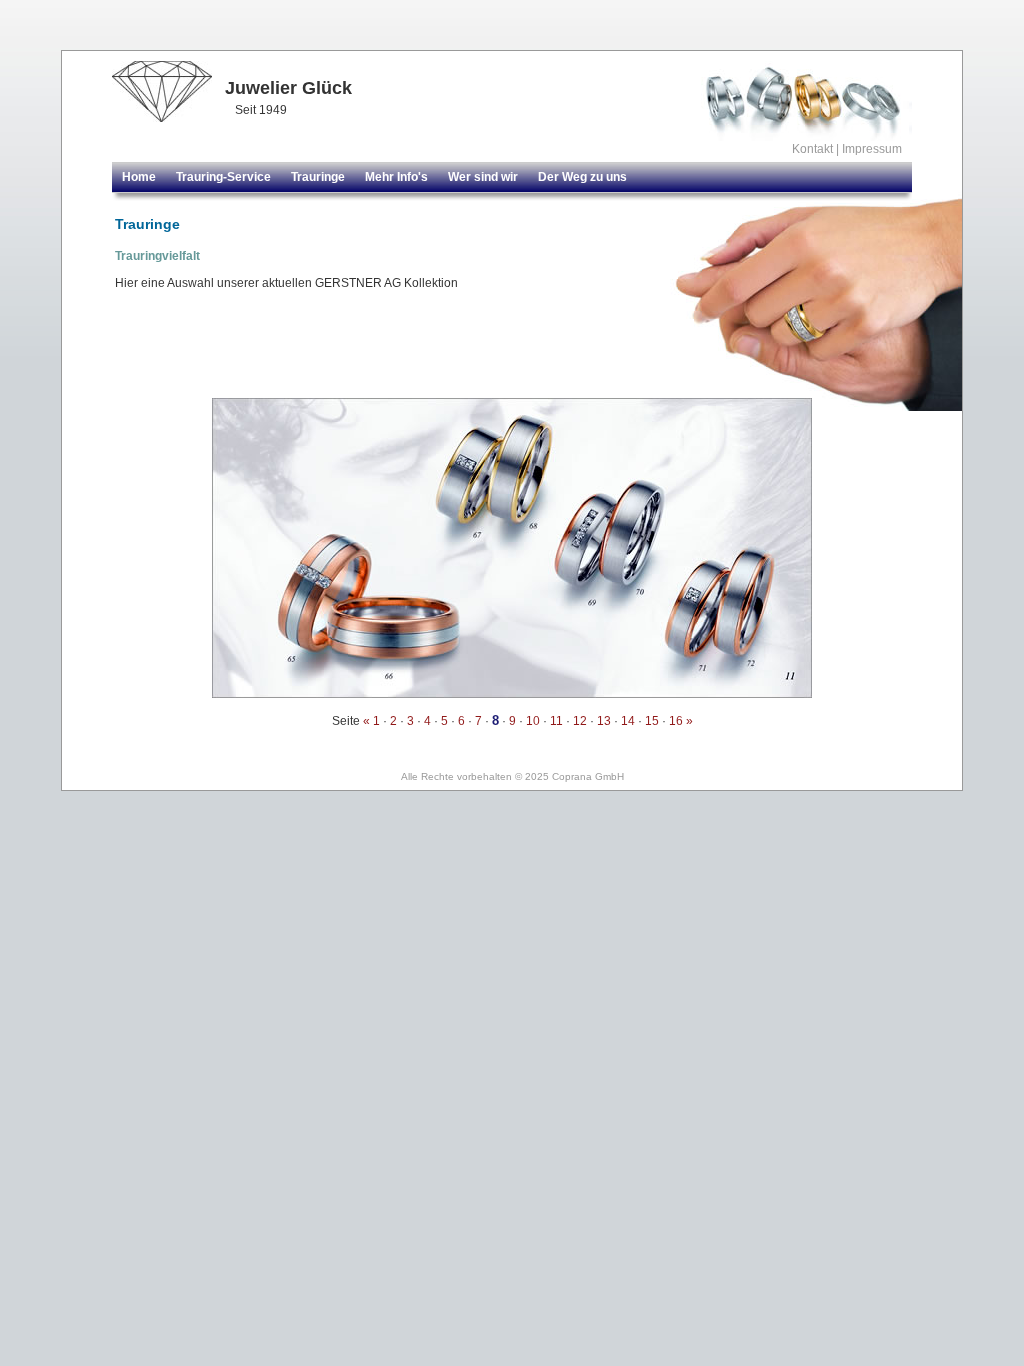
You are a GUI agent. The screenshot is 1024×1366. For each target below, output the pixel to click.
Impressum (872, 149)
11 (556, 721)
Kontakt (812, 149)
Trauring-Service (223, 177)
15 (652, 721)
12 (580, 721)
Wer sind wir (483, 177)
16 (676, 721)
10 (533, 721)
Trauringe (318, 177)
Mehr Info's (396, 177)
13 (604, 721)
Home (139, 177)
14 (628, 721)
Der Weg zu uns (582, 177)
